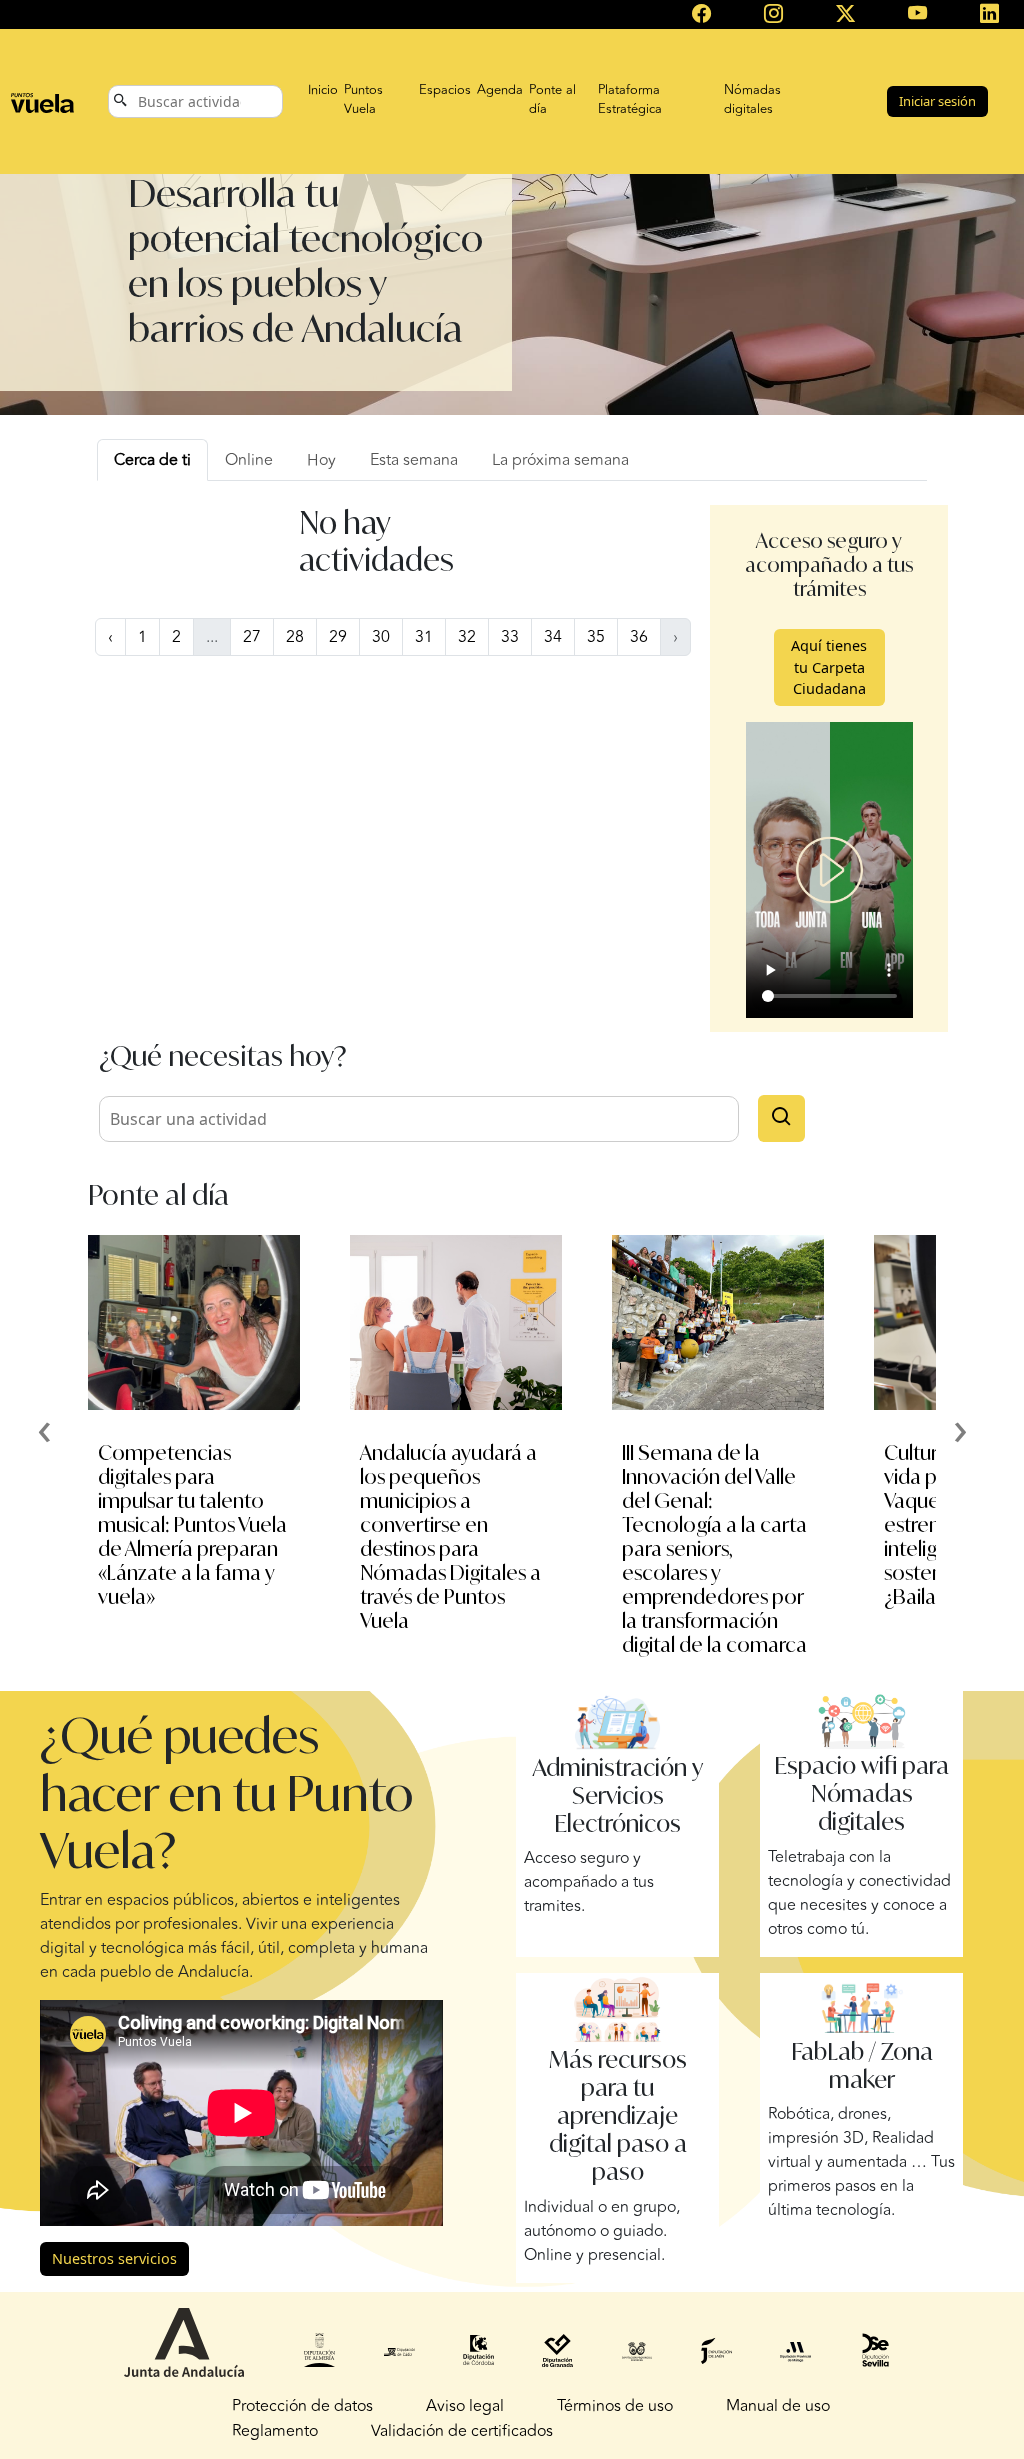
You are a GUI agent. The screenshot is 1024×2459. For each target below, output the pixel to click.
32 (467, 637)
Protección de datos (302, 2406)
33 (510, 637)
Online (249, 460)
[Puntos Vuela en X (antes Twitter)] (846, 15)
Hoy (321, 460)
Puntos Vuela (363, 100)
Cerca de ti (152, 460)
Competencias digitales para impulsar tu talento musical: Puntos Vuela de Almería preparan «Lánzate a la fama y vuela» (192, 1524)
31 (424, 637)
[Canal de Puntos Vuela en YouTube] (918, 15)
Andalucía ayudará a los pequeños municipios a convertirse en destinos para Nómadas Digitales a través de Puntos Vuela (450, 1536)
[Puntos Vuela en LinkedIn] (990, 15)
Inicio (323, 90)
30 (381, 637)
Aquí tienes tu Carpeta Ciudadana (829, 667)
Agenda (500, 90)
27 (252, 637)
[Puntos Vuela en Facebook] (701, 15)
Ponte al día (552, 100)
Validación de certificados (462, 2431)
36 (639, 637)
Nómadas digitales (752, 100)
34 (553, 637)
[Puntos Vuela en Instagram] (773, 15)
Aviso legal (465, 2406)
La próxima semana (560, 460)
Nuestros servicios (114, 2258)
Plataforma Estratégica (630, 100)
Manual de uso (778, 2406)
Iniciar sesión (937, 101)
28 (295, 637)
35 (596, 637)
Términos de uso (615, 2406)
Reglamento (275, 2431)
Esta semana (414, 460)
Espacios (445, 90)
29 (338, 637)
